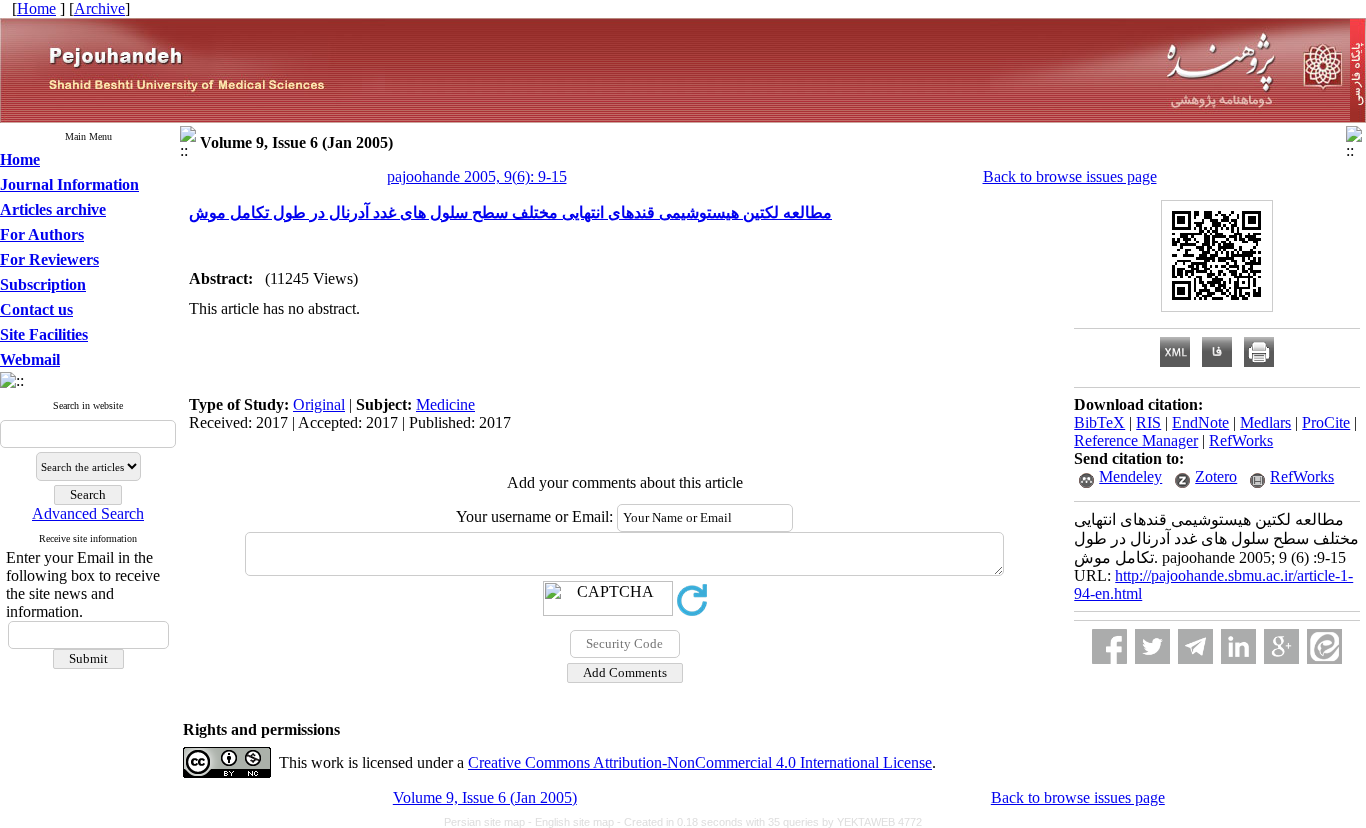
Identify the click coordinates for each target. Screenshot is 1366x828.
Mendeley (1130, 476)
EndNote (1200, 422)
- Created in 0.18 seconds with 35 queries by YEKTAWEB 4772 (769, 822)
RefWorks (1241, 440)
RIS (1148, 422)
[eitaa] (1324, 646)
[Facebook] (1109, 646)
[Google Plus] (1281, 646)
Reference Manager (1136, 440)
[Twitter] (1152, 646)
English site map (576, 822)
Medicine (445, 404)
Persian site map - (489, 822)
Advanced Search (88, 513)
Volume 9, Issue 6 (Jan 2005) (485, 797)
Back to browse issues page (1070, 176)
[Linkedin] (1238, 646)
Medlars (1265, 422)
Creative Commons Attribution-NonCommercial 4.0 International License (700, 762)
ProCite (1326, 422)
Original (319, 404)
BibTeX (1099, 422)
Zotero (1216, 476)
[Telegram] (1195, 646)
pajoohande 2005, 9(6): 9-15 (477, 176)
